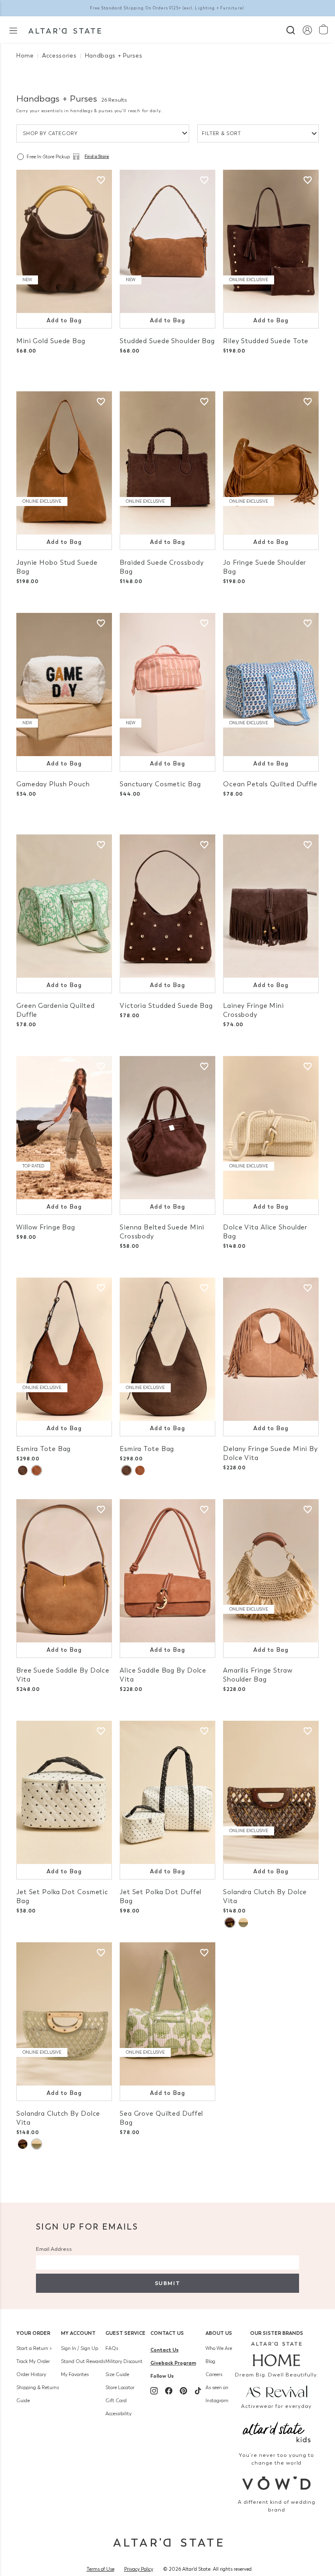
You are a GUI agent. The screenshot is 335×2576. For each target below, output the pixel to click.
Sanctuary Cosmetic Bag (160, 784)
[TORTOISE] (230, 1923)
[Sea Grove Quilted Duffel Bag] (167, 2014)
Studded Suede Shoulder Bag (167, 341)
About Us (219, 2333)
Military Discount (124, 2361)
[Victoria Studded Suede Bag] (167, 906)
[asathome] (277, 2354)
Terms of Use (100, 2569)
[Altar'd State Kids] (277, 2431)
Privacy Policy (139, 2569)
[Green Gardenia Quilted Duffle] (64, 906)
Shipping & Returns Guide (38, 2394)
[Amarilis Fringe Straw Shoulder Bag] (271, 1571)
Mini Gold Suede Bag (51, 341)
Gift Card (116, 2401)
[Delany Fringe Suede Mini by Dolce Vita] (271, 1349)
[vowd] (277, 2483)
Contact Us (167, 2333)
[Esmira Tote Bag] (64, 1349)
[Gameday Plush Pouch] (64, 684)
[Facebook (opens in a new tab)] (169, 2391)
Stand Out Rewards (83, 2361)
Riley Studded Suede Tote (266, 341)
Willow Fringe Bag (46, 1227)
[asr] (277, 2391)
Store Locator (120, 2387)
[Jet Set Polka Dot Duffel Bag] (167, 1792)
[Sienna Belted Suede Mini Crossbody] (167, 1128)
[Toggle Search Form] (291, 29)
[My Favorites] (101, 180)
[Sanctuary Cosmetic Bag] (167, 684)
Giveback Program (173, 2363)
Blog (210, 2361)
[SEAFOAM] (243, 1923)
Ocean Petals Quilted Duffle (270, 784)
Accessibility (118, 2414)
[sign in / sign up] (307, 30)
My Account (78, 2333)
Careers (214, 2374)
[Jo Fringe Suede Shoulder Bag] (271, 463)
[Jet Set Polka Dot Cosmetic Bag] (64, 1792)
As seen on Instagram (217, 2394)
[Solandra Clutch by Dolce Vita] (271, 1792)
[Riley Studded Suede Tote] (271, 241)
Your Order (33, 2333)
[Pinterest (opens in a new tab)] (183, 2391)
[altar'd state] (65, 30)
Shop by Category (50, 133)
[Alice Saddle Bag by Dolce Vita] (167, 1571)
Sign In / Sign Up (79, 2348)
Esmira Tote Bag (44, 1449)
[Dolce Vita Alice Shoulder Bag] (271, 1128)
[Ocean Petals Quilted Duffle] (271, 684)
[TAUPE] (23, 1470)
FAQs (112, 2348)
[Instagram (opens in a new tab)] (154, 2391)
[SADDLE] (36, 1470)
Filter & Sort (221, 133)
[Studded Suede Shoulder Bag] (167, 241)
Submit (167, 2283)
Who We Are (219, 2348)
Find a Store (97, 157)
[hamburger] (13, 30)
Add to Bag (64, 321)
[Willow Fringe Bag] (64, 1128)
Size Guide (117, 2374)
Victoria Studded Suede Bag (166, 1006)
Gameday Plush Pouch (53, 784)
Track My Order (33, 2361)
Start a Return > (34, 2348)
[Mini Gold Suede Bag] (64, 241)
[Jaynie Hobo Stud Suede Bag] (64, 463)
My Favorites (75, 2374)
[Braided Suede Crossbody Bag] (167, 463)
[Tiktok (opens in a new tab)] (198, 2391)
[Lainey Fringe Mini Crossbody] (271, 906)
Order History (31, 2374)
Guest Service (125, 2333)
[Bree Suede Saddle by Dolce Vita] (64, 1571)
